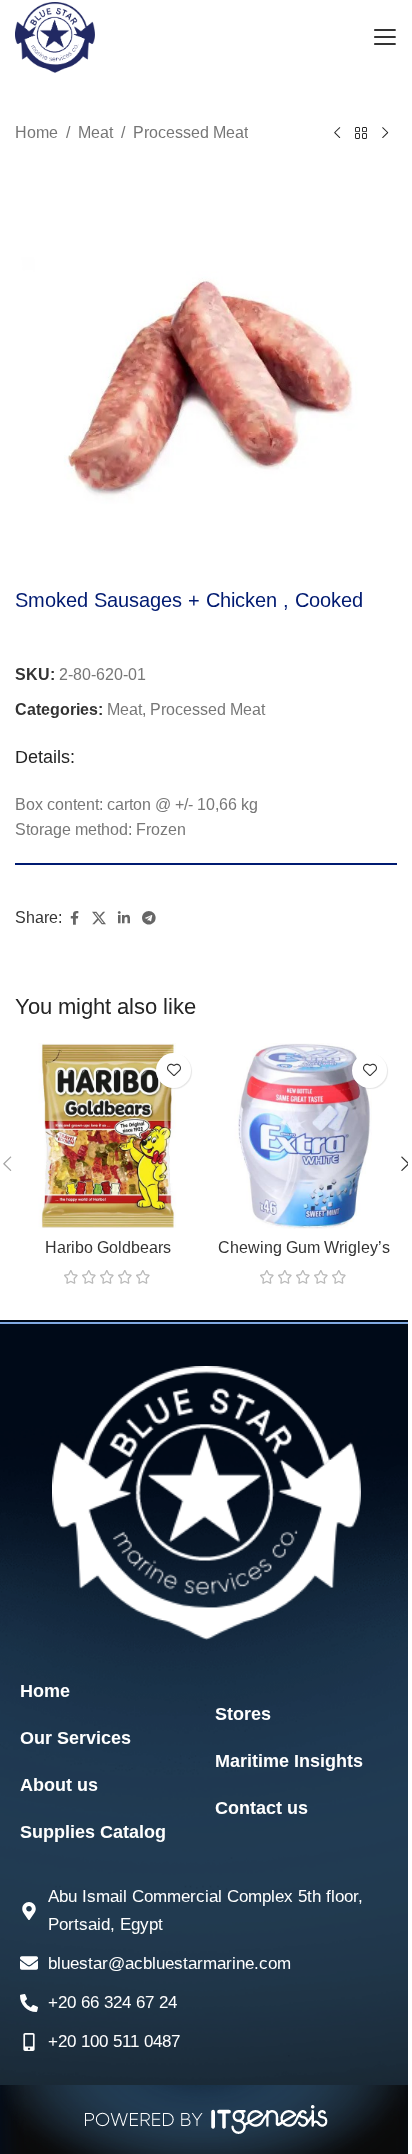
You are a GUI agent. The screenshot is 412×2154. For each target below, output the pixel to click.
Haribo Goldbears (108, 1247)
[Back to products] (361, 134)
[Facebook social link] (74, 918)
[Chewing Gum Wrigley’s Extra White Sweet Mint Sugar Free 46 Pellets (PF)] (304, 1136)
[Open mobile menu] (384, 38)
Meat (95, 132)
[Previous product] (337, 134)
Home (36, 132)
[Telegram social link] (149, 918)
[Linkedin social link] (124, 918)
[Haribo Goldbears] (108, 1136)
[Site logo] (55, 36)
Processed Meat (190, 132)
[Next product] (385, 134)
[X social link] (99, 918)
